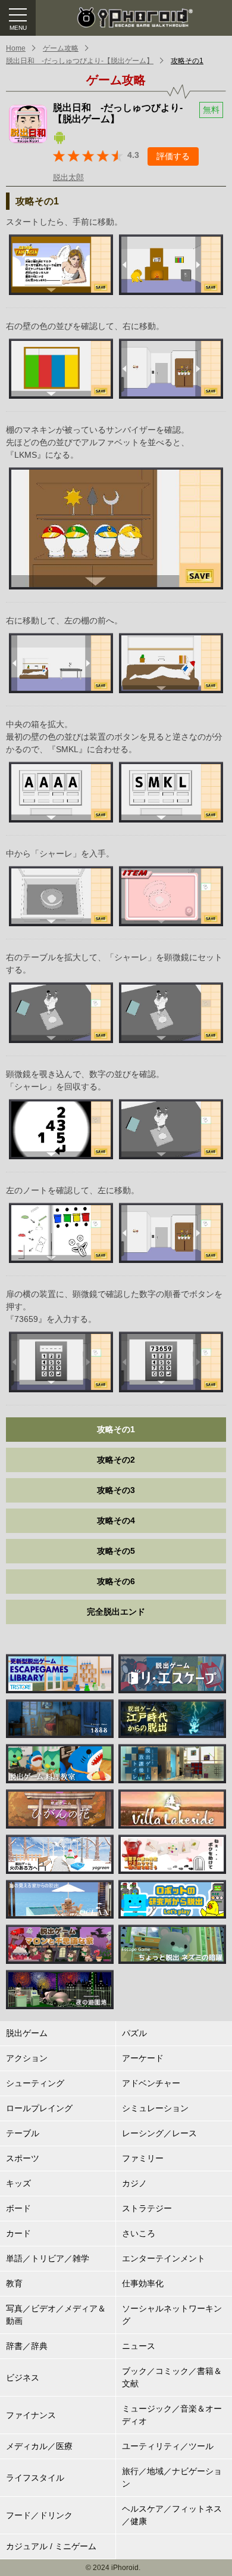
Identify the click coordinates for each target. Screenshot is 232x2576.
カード (18, 2233)
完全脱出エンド (116, 1612)
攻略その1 (187, 61)
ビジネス (23, 2378)
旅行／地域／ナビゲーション (172, 2477)
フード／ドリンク (39, 2515)
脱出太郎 (68, 177)
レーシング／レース (159, 2133)
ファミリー (143, 2158)
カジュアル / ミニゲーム (51, 2546)
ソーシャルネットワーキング (172, 2315)
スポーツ (23, 2158)
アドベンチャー (151, 2083)
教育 (14, 2283)
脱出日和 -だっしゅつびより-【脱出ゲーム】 (80, 61)
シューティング (35, 2083)
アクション (27, 2058)
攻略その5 (116, 1551)
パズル (134, 2033)
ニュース (139, 2346)
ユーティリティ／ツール (168, 2446)
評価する (173, 156)
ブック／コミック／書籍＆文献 (172, 2377)
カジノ (134, 2183)
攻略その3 (116, 1490)
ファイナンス (31, 2415)
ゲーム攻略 (61, 48)
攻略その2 (116, 1460)
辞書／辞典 (27, 2346)
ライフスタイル (35, 2478)
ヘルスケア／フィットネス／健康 (172, 2515)
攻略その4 (116, 1520)
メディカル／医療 (39, 2446)
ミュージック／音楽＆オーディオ (172, 2415)
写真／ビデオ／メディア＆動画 (56, 2315)
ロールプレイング (39, 2108)
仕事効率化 (143, 2283)
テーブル (23, 2133)
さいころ (139, 2233)
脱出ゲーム (27, 2033)
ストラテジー (147, 2208)
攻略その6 (116, 1581)
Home (16, 48)
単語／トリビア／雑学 (48, 2258)
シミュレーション (155, 2108)
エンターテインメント (164, 2258)
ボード (18, 2208)
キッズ (18, 2183)
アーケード (143, 2058)
